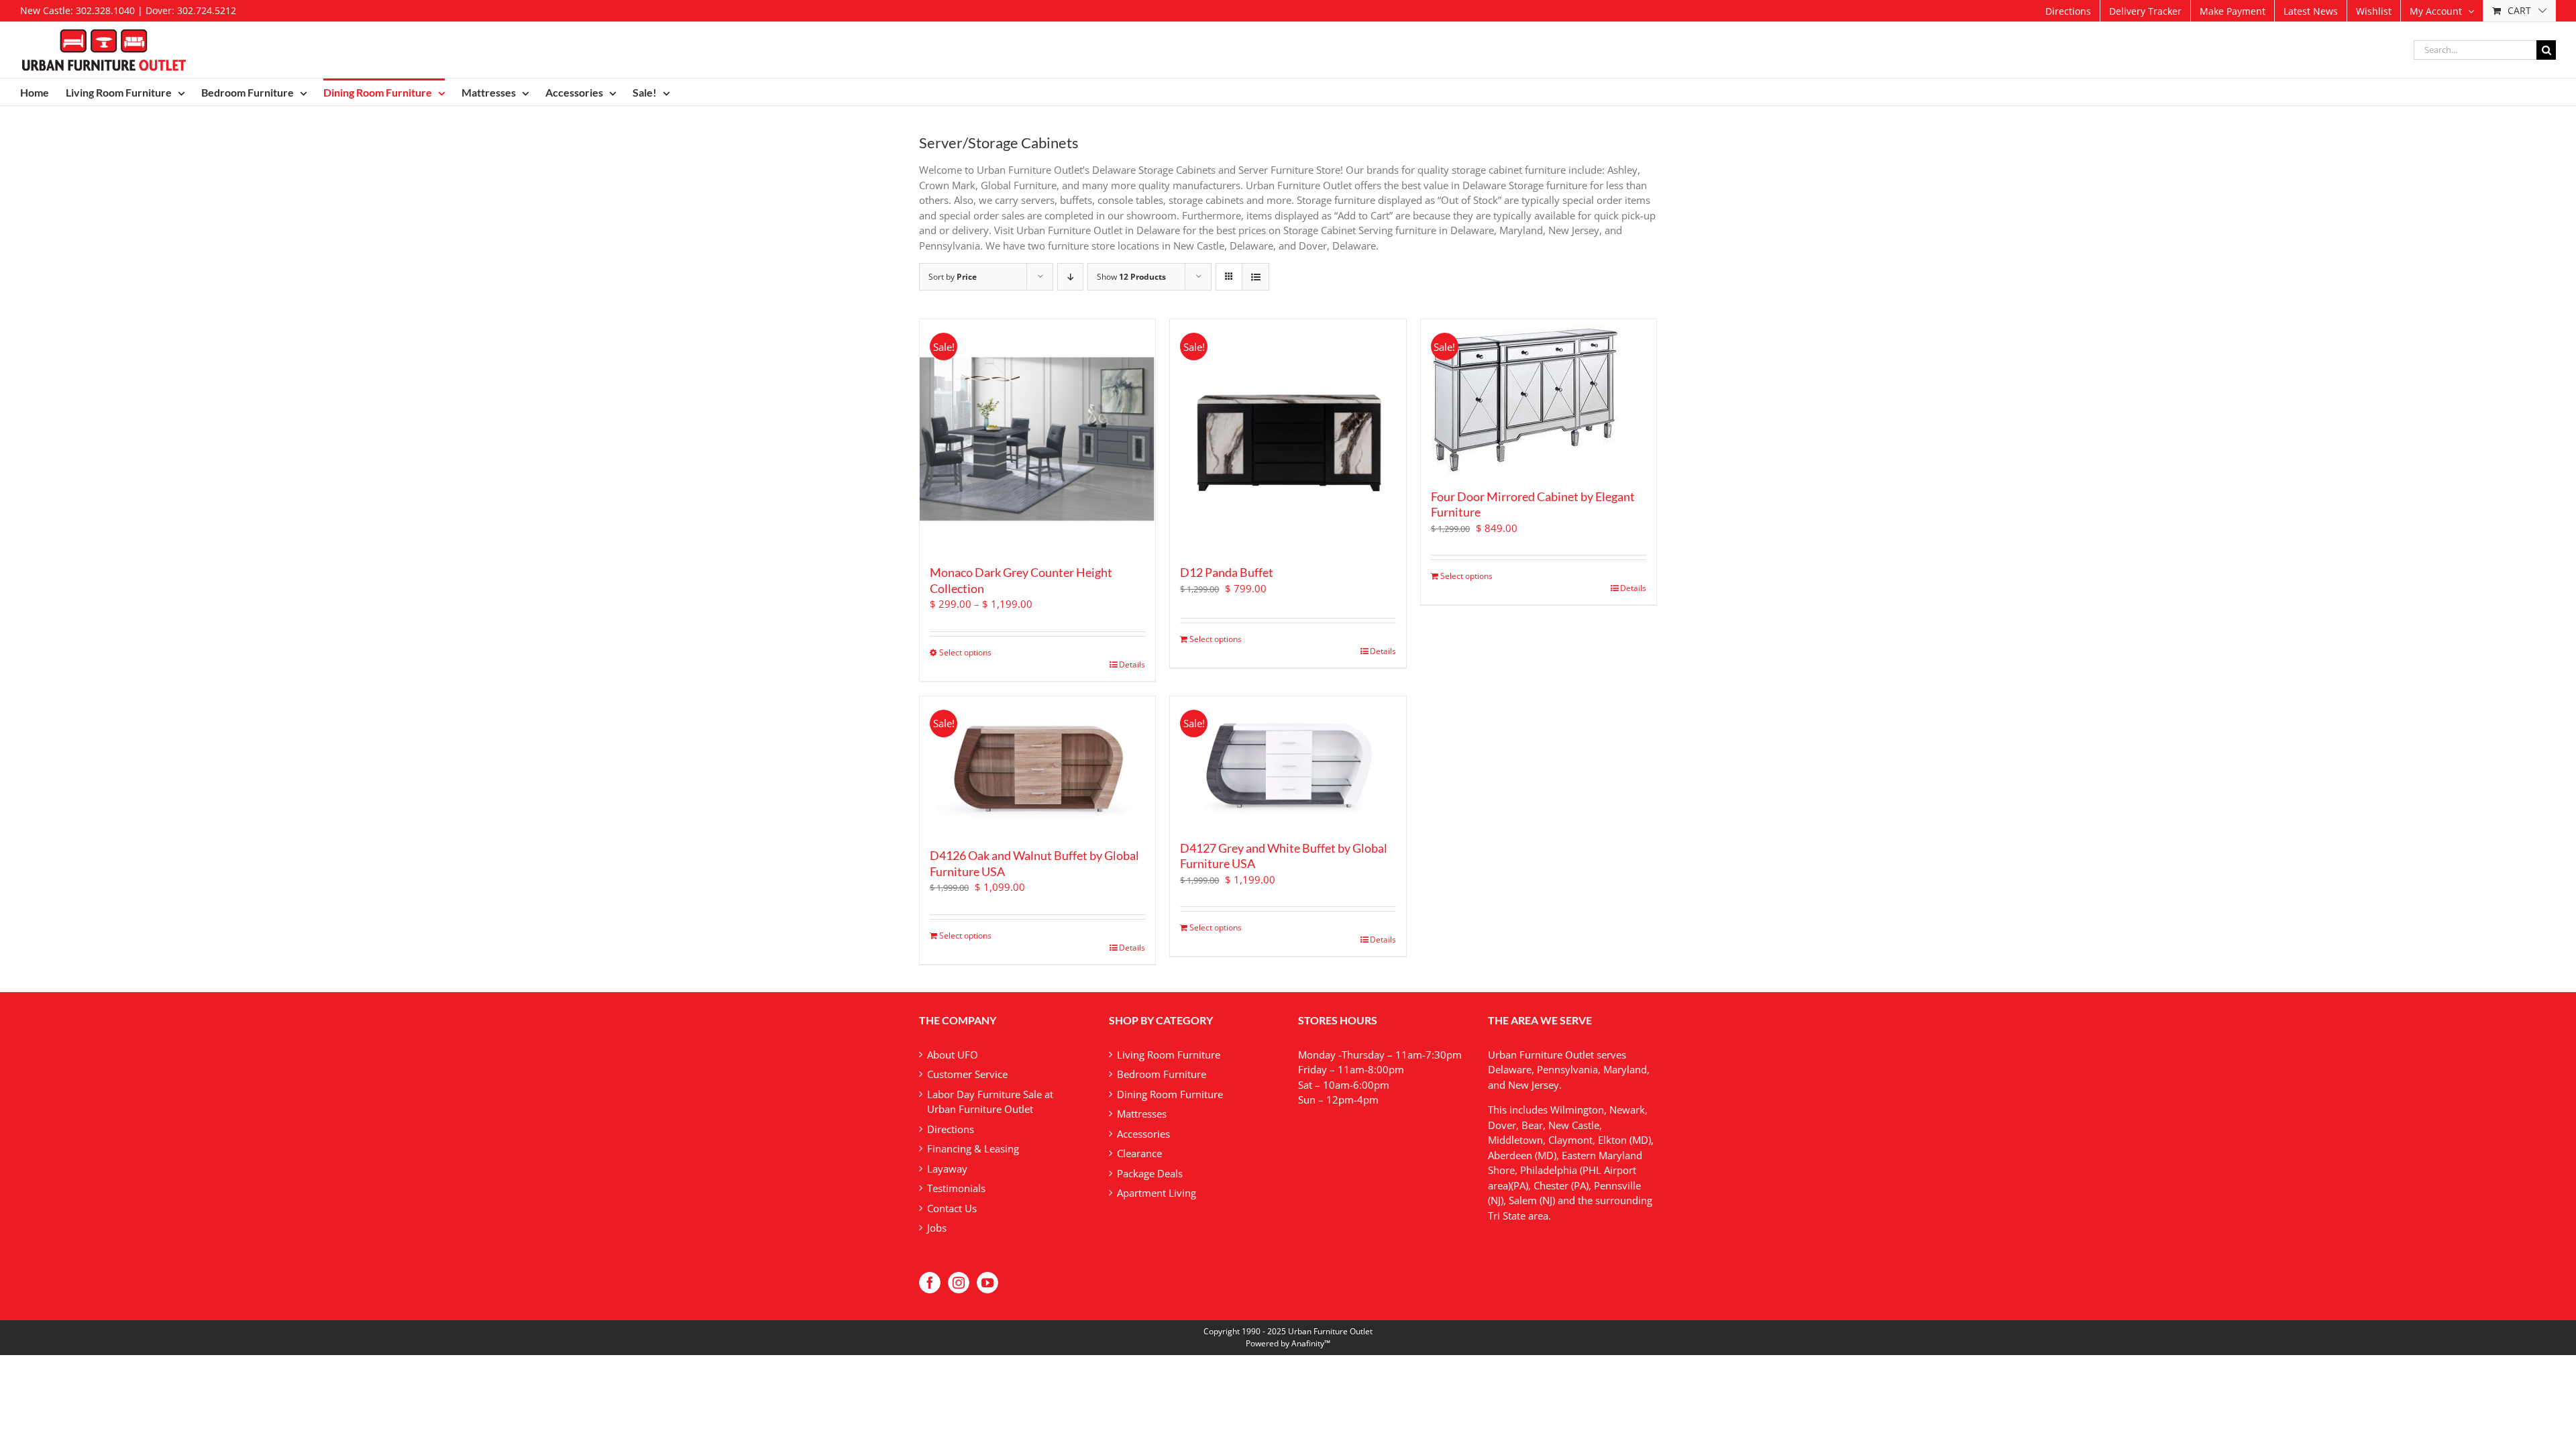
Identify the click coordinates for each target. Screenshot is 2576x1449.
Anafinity (1308, 1343)
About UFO (953, 1055)
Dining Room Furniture (1170, 1094)
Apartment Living (1157, 1193)
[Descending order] (1070, 277)
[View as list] (1255, 277)
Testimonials (956, 1188)
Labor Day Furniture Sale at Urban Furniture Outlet (990, 1102)
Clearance (1139, 1153)
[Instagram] (959, 1283)
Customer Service (967, 1074)
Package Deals (1150, 1173)
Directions (951, 1129)
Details (1132, 664)
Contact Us (952, 1208)
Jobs (937, 1228)
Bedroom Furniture (1162, 1074)
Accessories (1143, 1134)
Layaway (947, 1169)
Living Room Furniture (1169, 1055)
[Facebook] (930, 1283)
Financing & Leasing (973, 1148)
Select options (965, 652)
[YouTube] (987, 1283)
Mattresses (1142, 1114)
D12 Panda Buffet (1227, 572)
